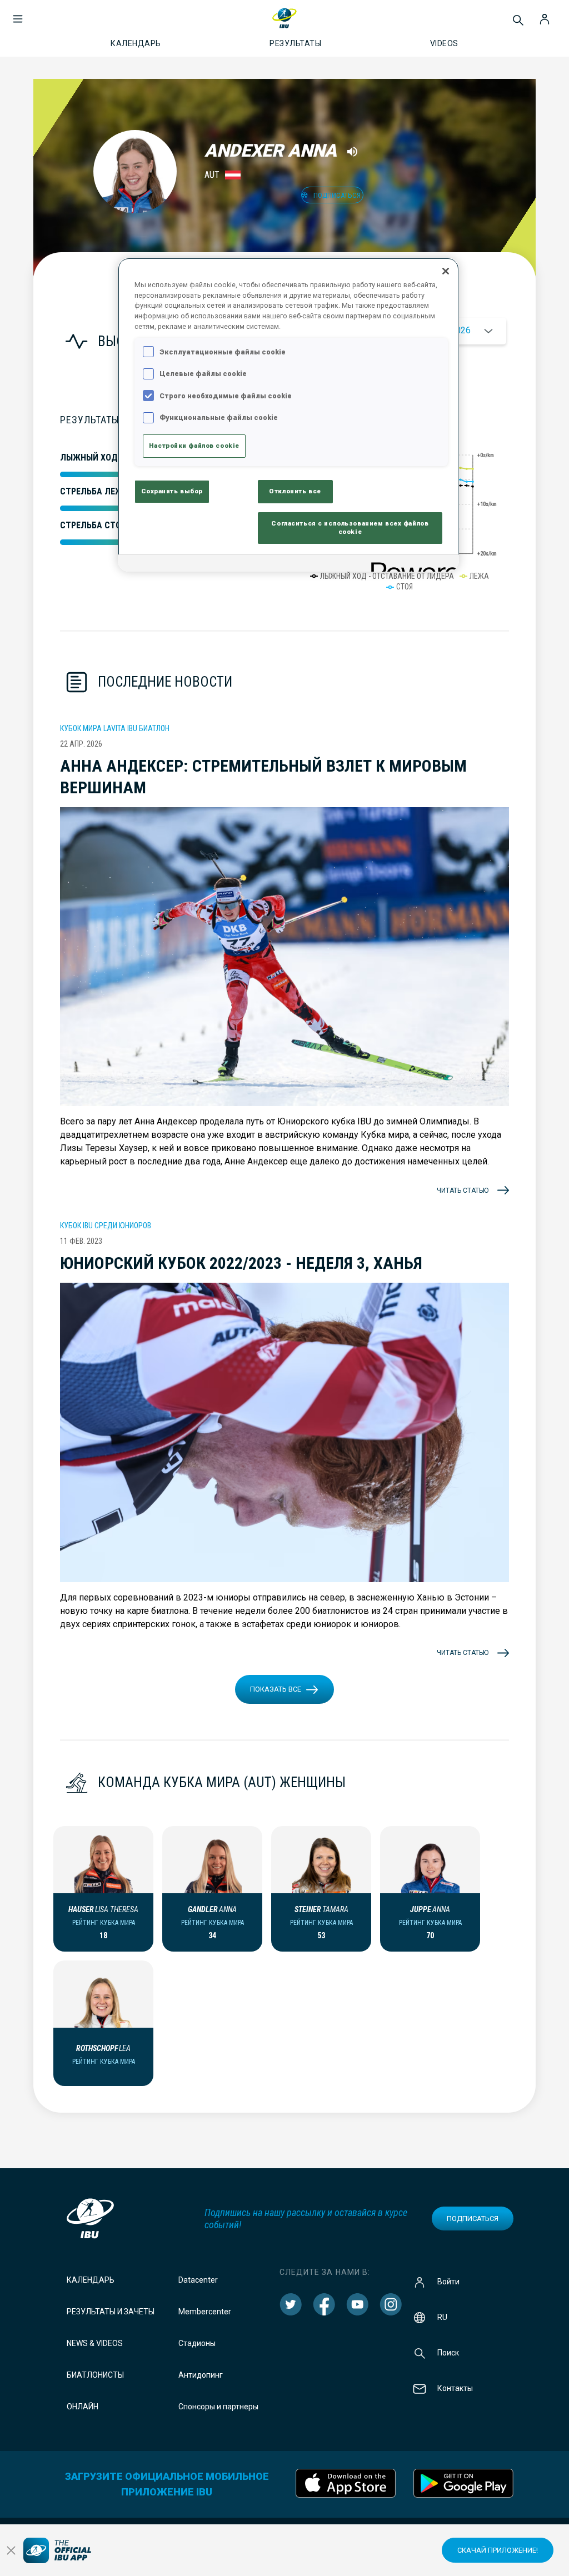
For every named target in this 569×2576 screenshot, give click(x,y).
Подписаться (473, 2219)
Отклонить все (295, 491)
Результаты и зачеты (111, 2312)
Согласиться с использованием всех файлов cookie (350, 528)
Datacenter (198, 2280)
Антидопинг (201, 2375)
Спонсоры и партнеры (218, 2407)
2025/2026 (449, 330)
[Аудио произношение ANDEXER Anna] (352, 152)
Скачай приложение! (498, 2550)
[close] (11, 2550)
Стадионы (197, 2343)
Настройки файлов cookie (194, 446)
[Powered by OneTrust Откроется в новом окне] (411, 565)
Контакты (455, 2388)
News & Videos (95, 2343)
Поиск (448, 2353)
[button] (18, 13)
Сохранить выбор (172, 491)
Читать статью (463, 1191)
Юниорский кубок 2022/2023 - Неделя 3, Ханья (241, 1263)
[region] (288, 415)
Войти (448, 2282)
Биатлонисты (95, 2375)
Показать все (276, 1689)
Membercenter (205, 2312)
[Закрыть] (446, 271)
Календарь (91, 2280)
